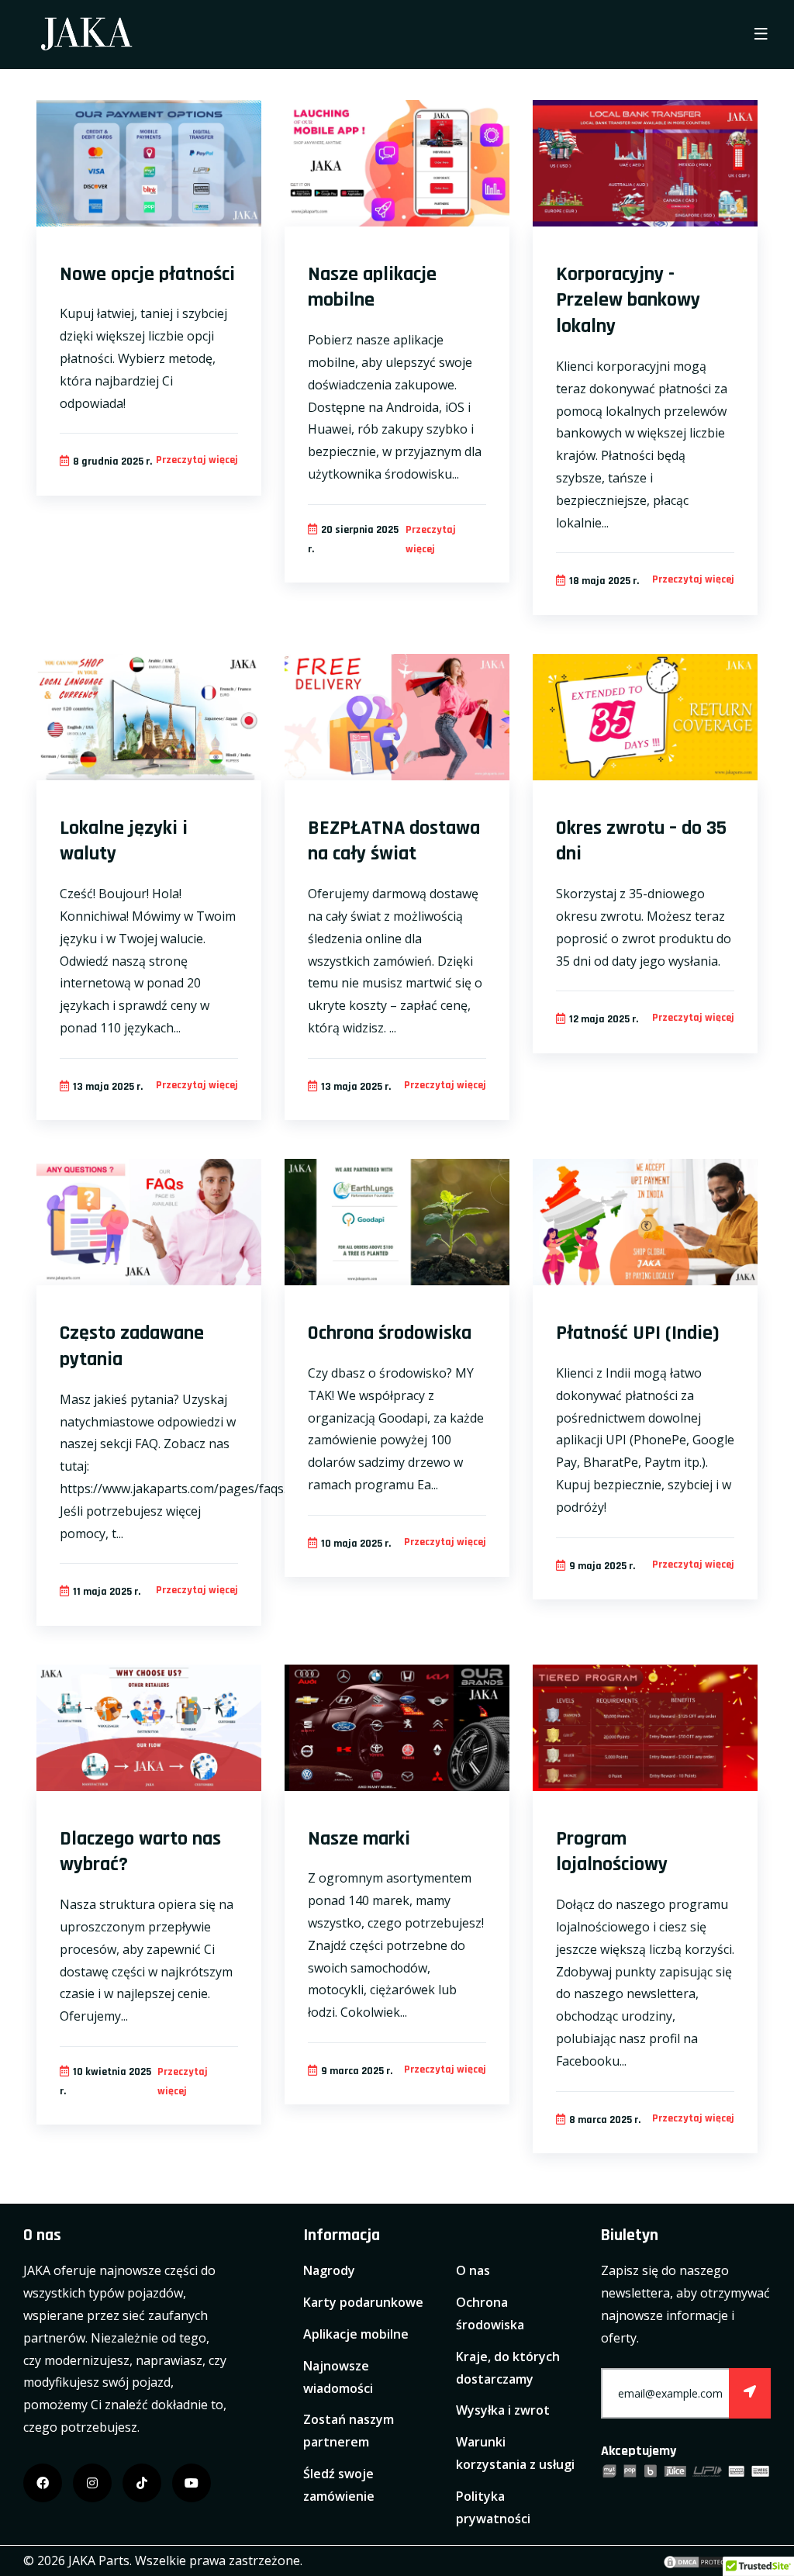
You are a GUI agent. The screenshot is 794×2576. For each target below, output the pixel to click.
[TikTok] (142, 2483)
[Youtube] (192, 2483)
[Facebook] (43, 2483)
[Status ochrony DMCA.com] (701, 2560)
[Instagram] (92, 2483)
